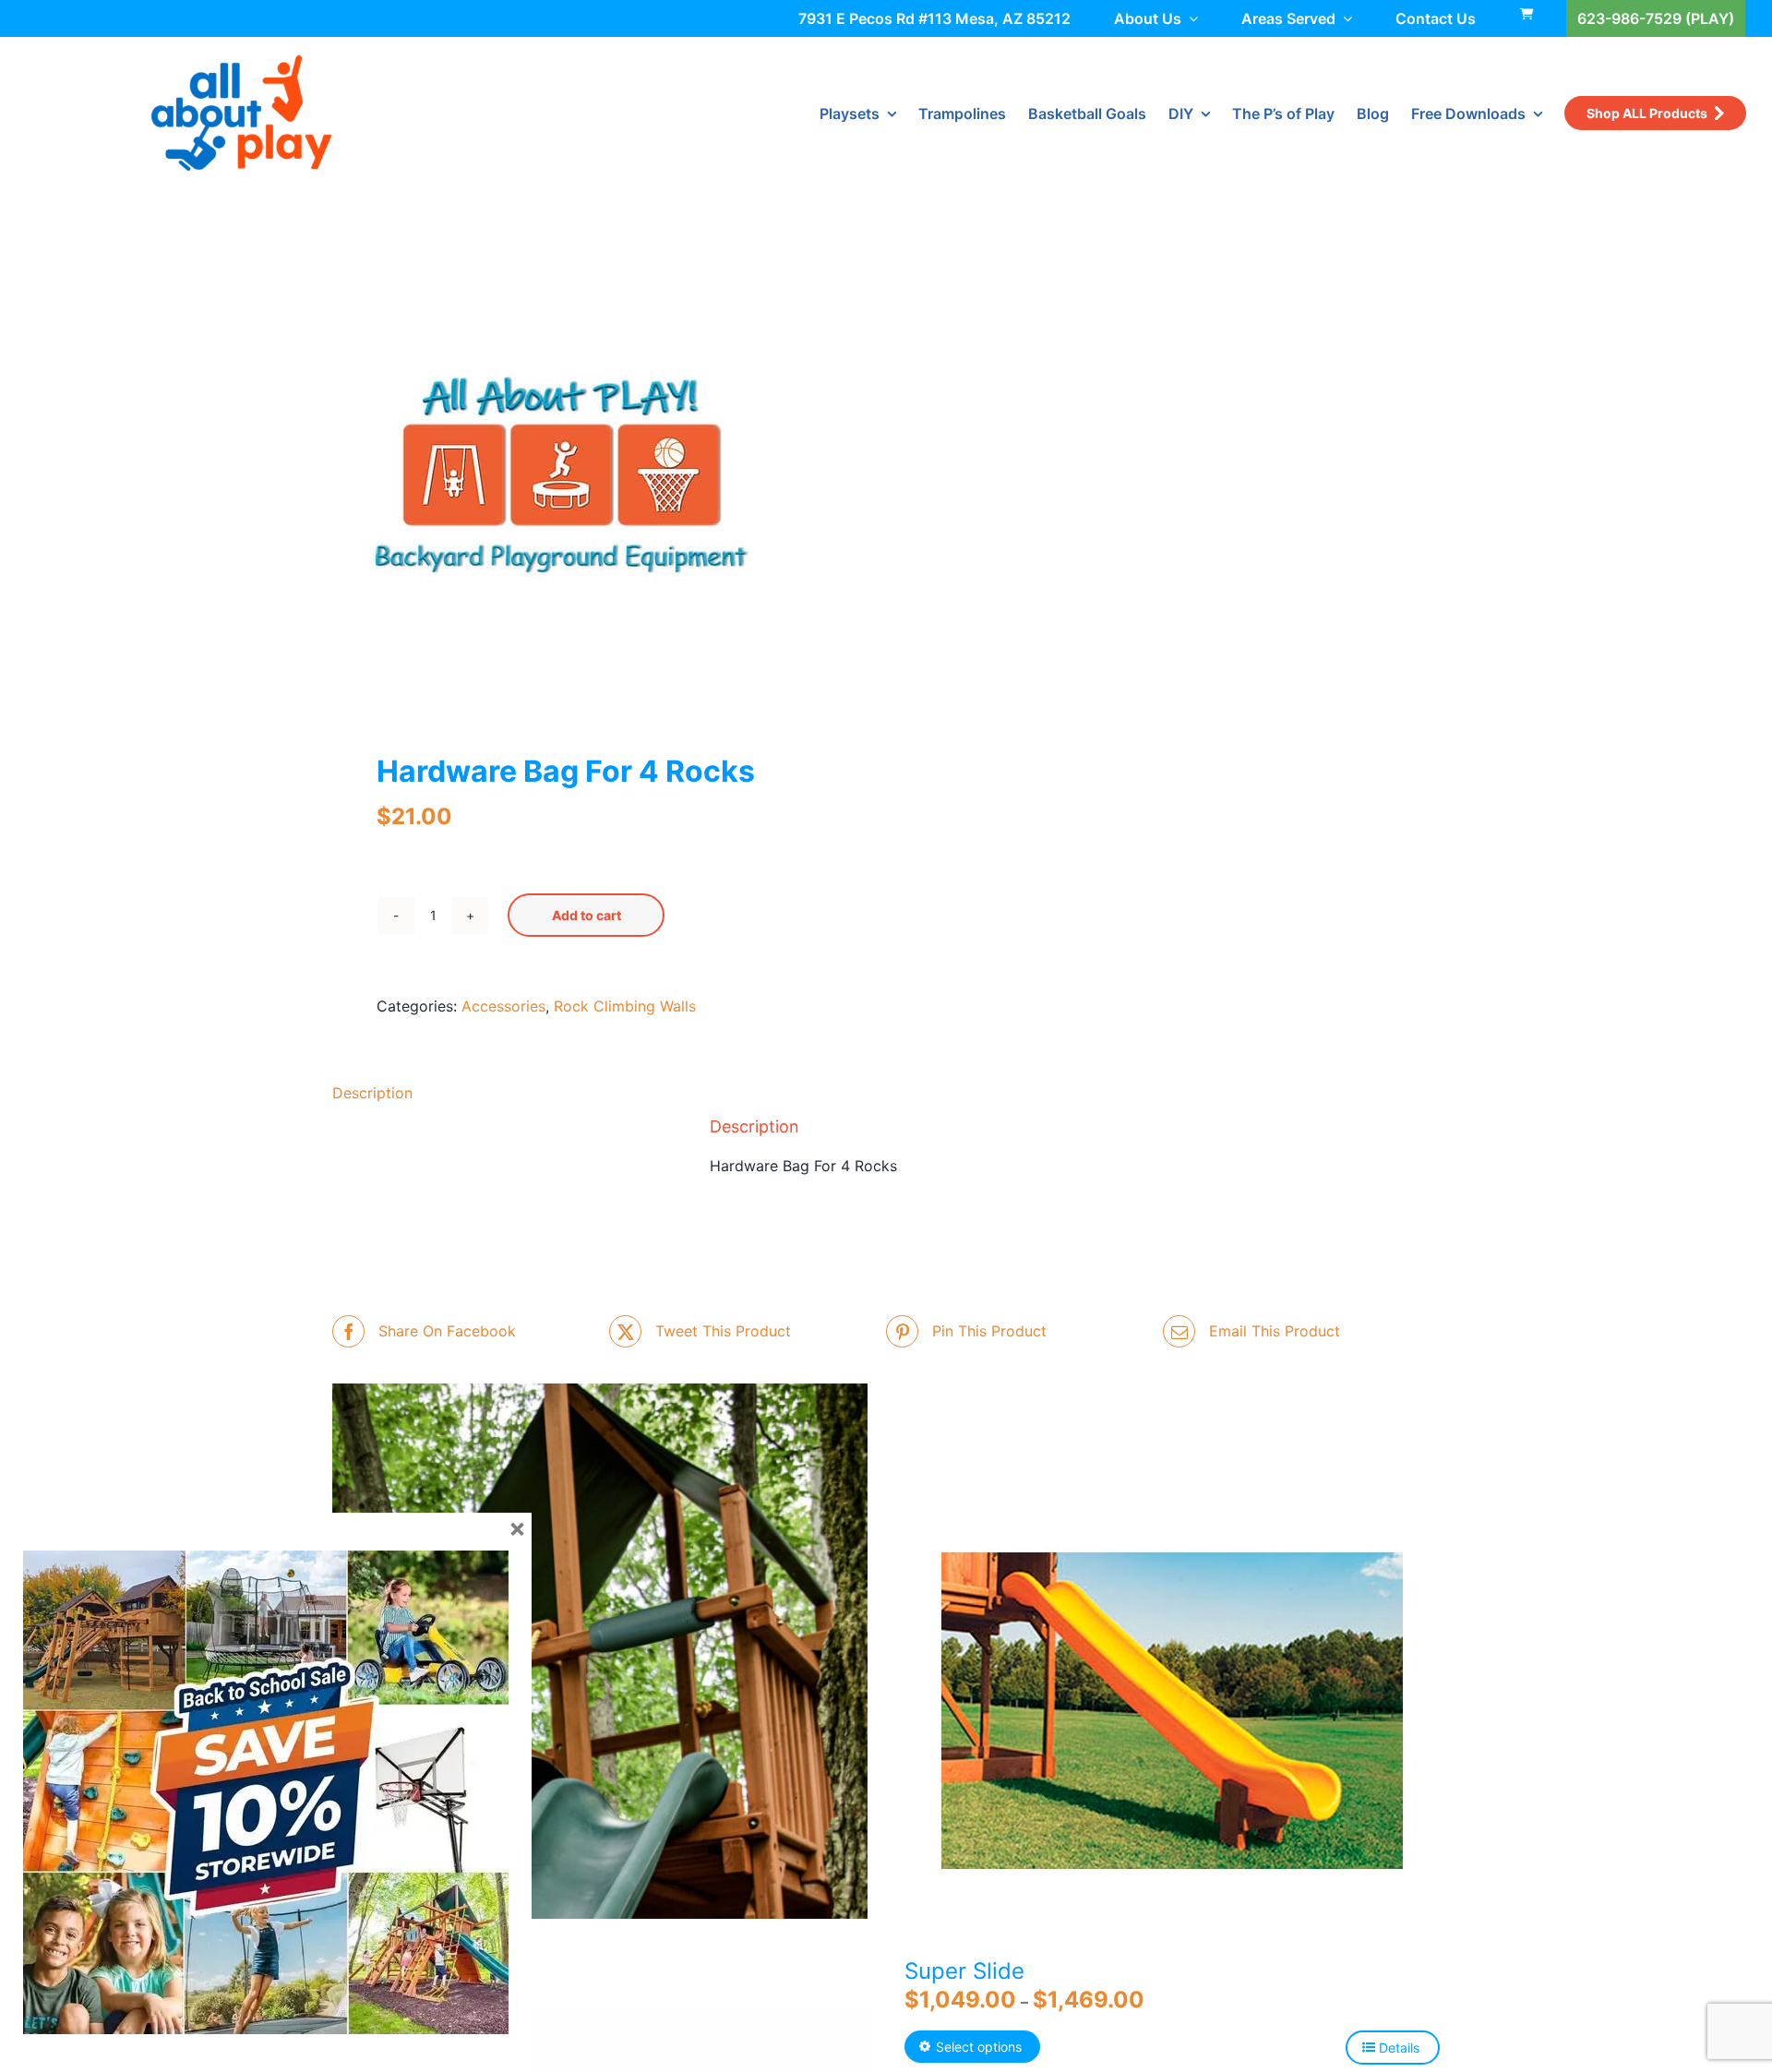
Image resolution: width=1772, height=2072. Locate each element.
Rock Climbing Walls (625, 1006)
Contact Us (1436, 18)
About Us (1148, 18)
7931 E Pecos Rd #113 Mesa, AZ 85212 (934, 18)
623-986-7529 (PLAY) (1656, 18)
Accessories (503, 1006)
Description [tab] (372, 1093)
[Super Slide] (1172, 1710)
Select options (979, 2047)
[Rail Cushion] (600, 1652)
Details (1399, 2048)
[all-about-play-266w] (241, 63)
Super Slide (964, 1971)
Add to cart (587, 915)
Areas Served (1288, 18)
